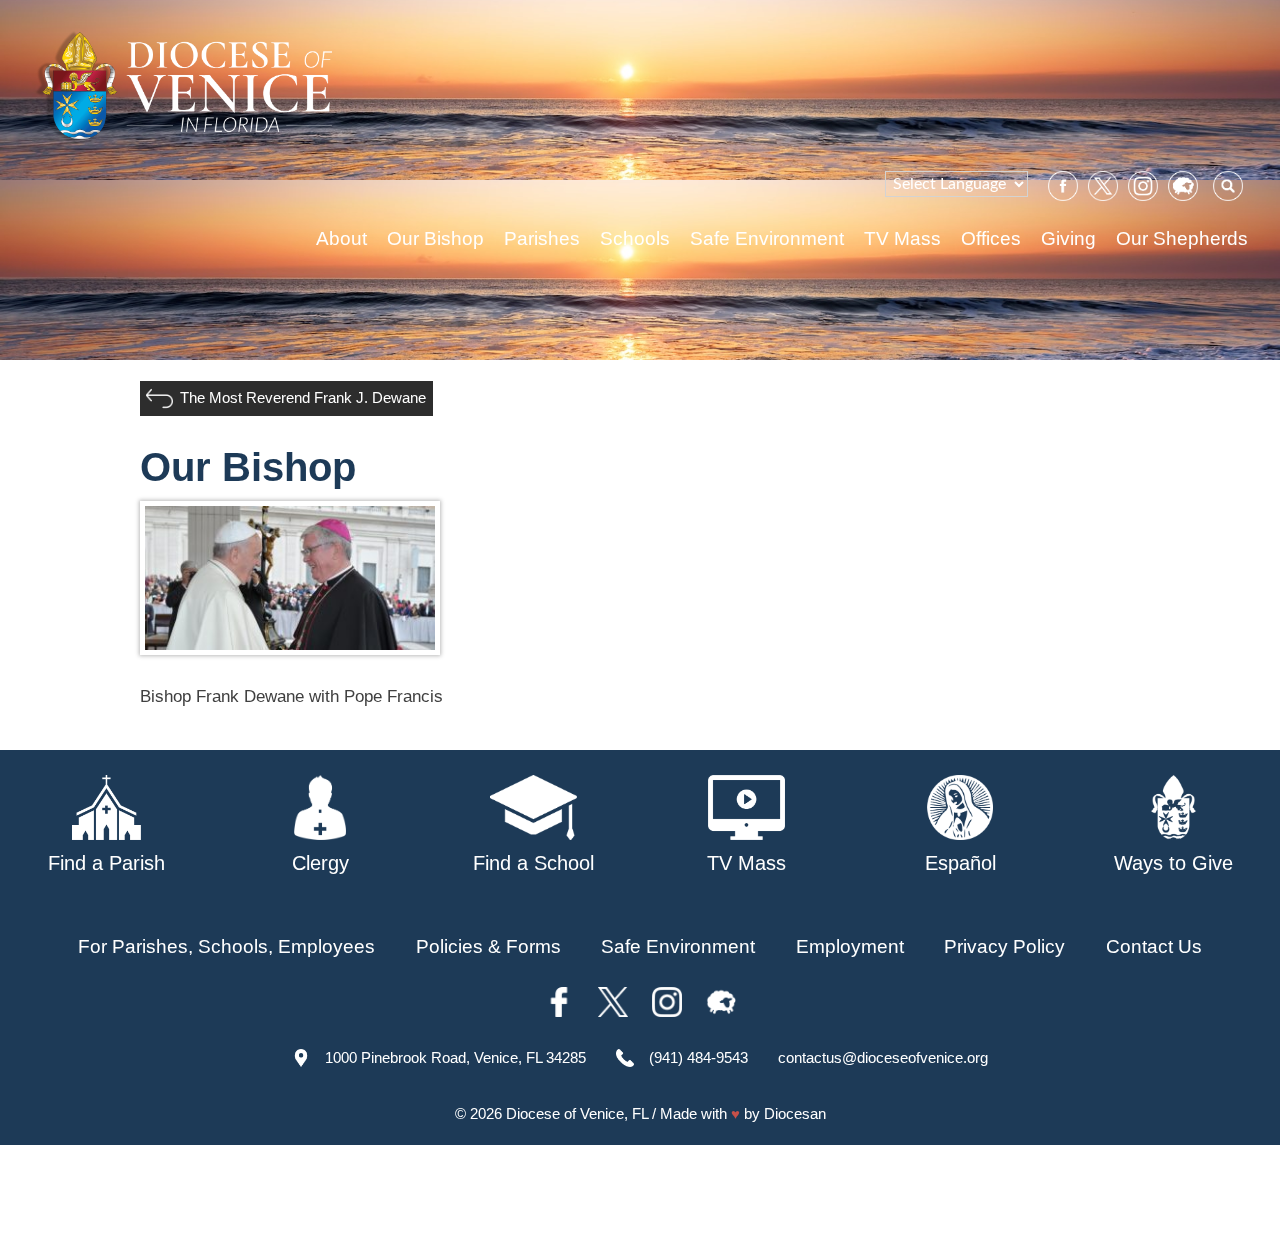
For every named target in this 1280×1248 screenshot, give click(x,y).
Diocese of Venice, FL (577, 1113)
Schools (635, 238)
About (341, 238)
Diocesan (795, 1113)
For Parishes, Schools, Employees (226, 946)
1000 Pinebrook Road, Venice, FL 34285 (455, 1057)
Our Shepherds (1182, 238)
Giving (1068, 238)
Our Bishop (435, 238)
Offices (991, 238)
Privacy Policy (1004, 946)
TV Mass (902, 238)
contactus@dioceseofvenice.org (883, 1057)
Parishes (542, 238)
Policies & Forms (488, 946)
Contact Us (1154, 946)
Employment (850, 946)
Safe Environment (767, 238)
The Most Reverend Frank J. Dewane (303, 397)
